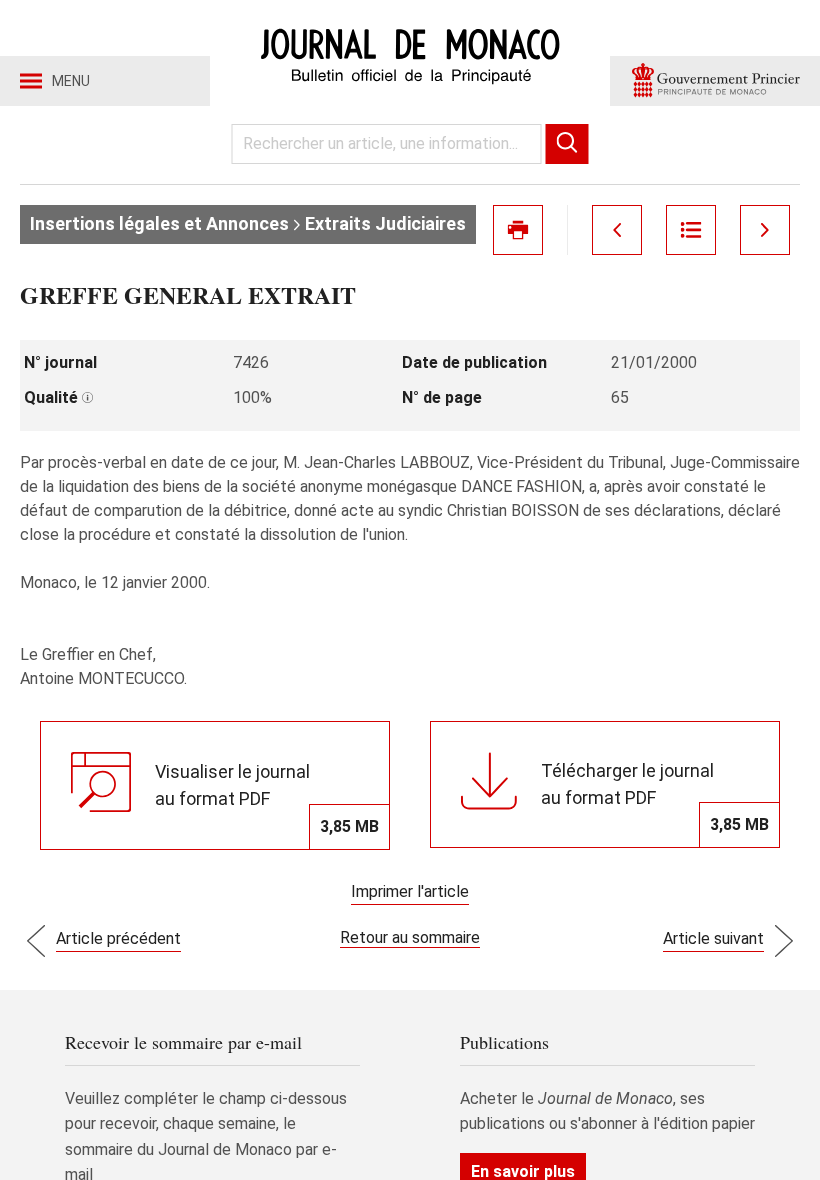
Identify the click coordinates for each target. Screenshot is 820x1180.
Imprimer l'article (410, 891)
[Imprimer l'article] (518, 230)
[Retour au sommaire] (691, 230)
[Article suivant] (765, 230)
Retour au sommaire (410, 937)
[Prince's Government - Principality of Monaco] (715, 81)
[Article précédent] (617, 230)
